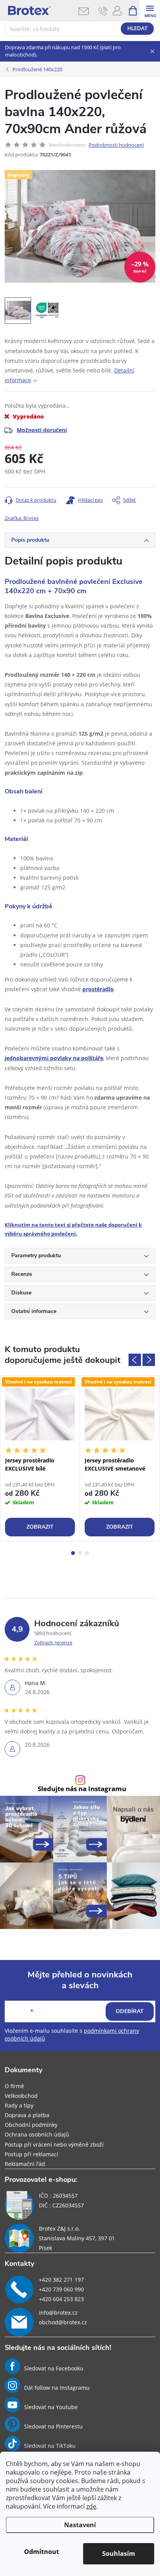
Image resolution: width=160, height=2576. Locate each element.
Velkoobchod (21, 2096)
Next (149, 1360)
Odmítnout (42, 2552)
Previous (135, 1360)
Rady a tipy (19, 2105)
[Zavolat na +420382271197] (103, 11)
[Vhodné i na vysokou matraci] (40, 1414)
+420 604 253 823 (61, 2299)
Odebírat (130, 2011)
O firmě (14, 2086)
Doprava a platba (27, 2115)
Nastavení (80, 2525)
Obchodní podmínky (31, 2125)
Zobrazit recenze (53, 1642)
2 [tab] (80, 1553)
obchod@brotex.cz (63, 2322)
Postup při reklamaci (31, 2154)
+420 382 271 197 (61, 2280)
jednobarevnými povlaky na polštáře (54, 1058)
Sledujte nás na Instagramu (82, 1789)
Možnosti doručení (42, 430)
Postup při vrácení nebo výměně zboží (54, 2144)
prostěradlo (98, 989)
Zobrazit (40, 1527)
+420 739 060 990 (61, 2289)
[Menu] (150, 10)
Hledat (137, 29)
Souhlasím (119, 2554)
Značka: (22, 518)
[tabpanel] (40, 1458)
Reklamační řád (25, 2164)
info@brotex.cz (58, 2313)
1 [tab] (73, 1553)
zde (91, 2506)
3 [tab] (87, 1553)
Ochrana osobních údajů (37, 2134)
